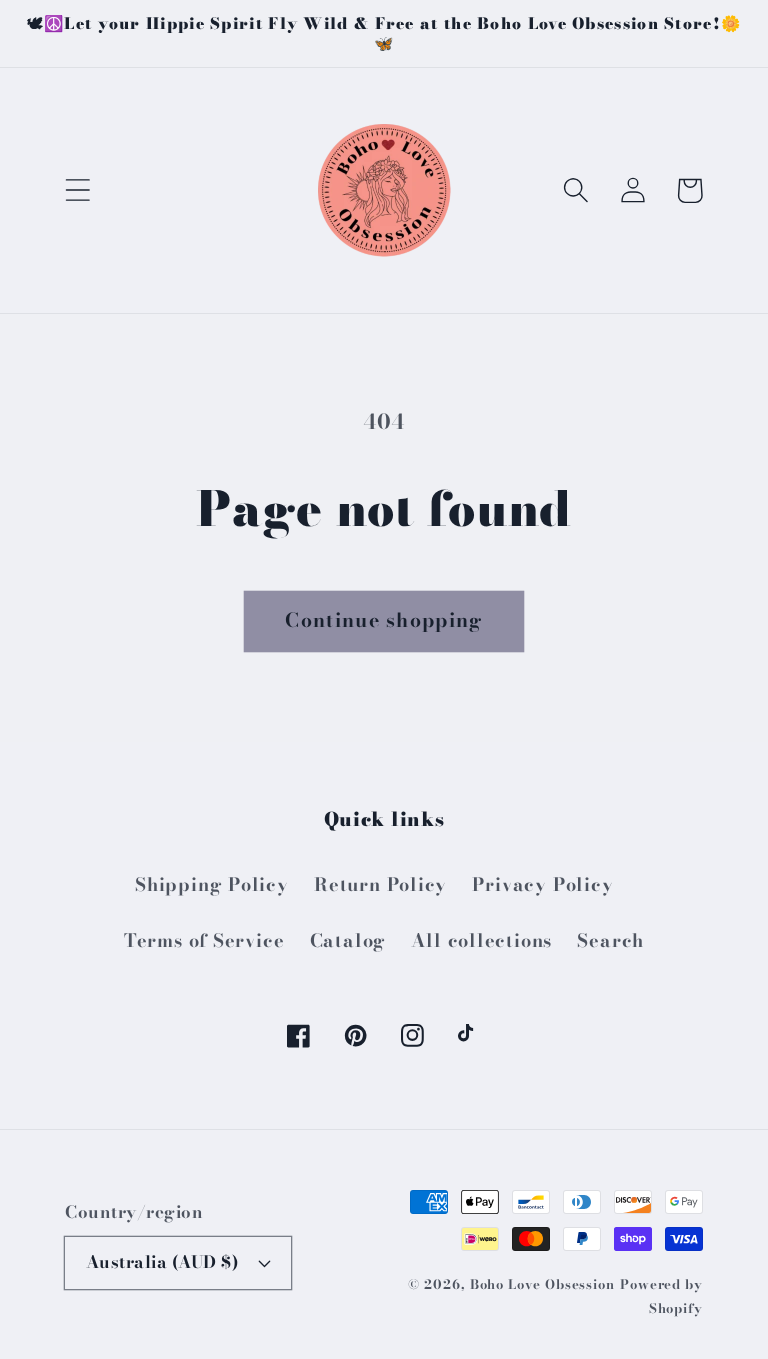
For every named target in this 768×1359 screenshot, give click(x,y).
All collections (481, 940)
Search (610, 940)
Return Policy (380, 884)
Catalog (348, 940)
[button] (77, 190)
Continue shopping (383, 620)
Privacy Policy (542, 884)
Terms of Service (204, 940)
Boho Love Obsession (542, 1284)
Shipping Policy (212, 884)
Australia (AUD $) (162, 1262)
